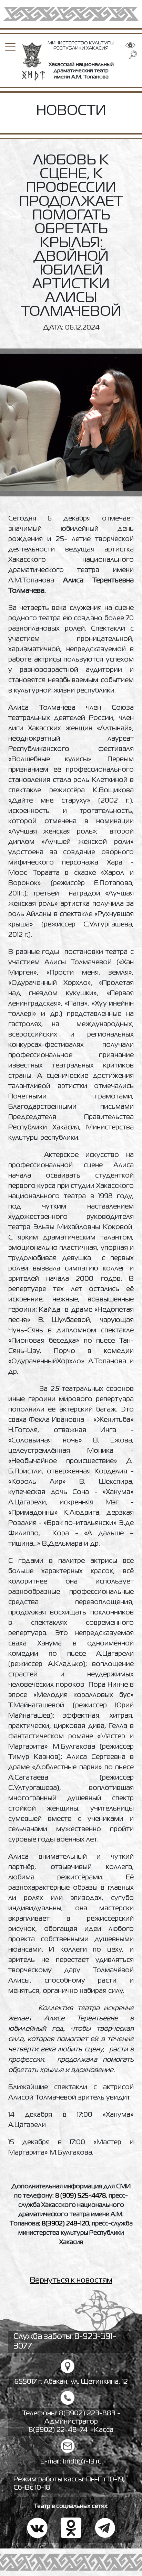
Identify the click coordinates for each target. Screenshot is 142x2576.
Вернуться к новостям (71, 2280)
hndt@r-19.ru (82, 2462)
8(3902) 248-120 (65, 2224)
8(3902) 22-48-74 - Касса (71, 2430)
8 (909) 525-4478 (80, 2196)
